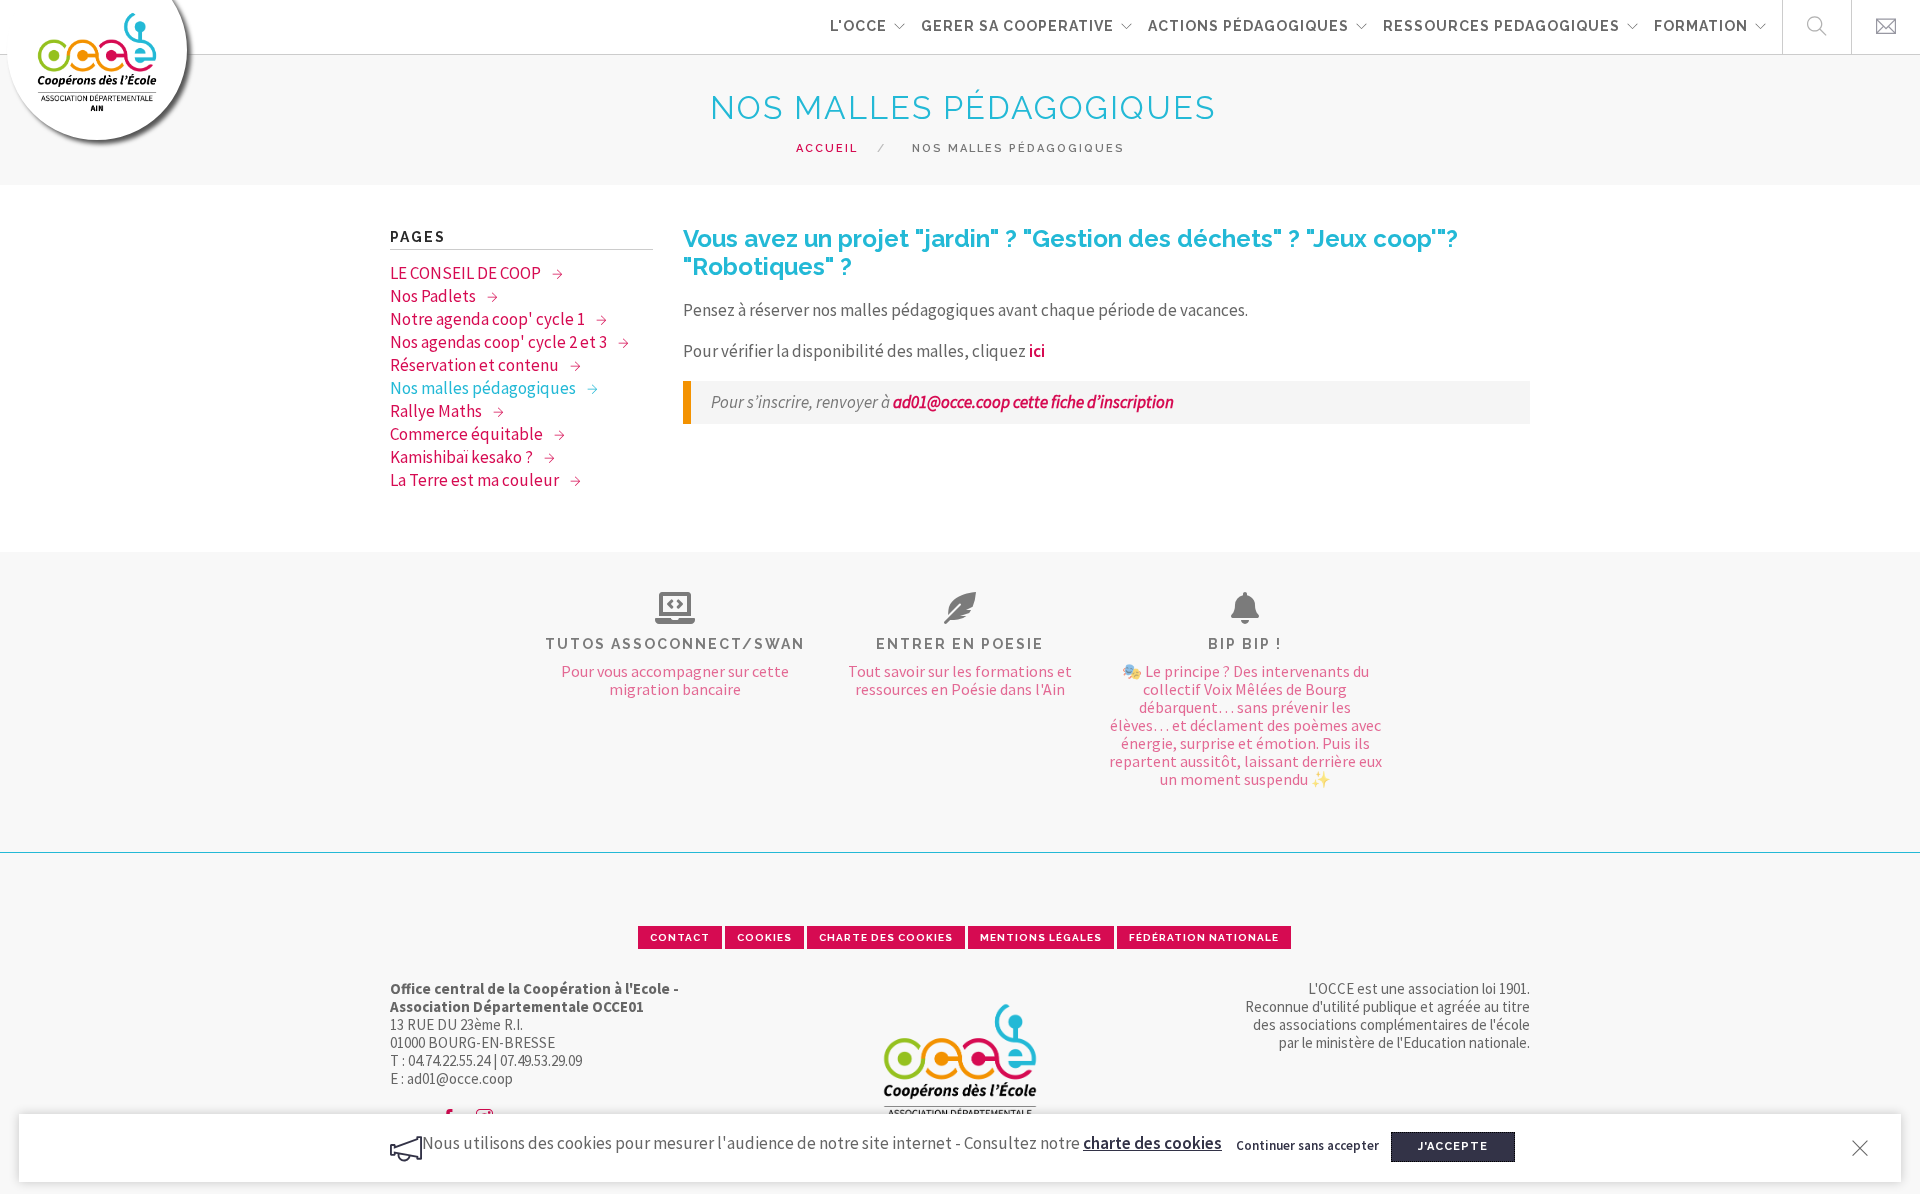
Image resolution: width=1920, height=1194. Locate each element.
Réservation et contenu (476, 365)
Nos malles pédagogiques (484, 388)
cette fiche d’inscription (1093, 402)
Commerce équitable (468, 434)
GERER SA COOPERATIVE (1017, 26)
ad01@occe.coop (953, 402)
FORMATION (1701, 26)
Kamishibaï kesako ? (463, 457)
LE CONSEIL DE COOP (467, 273)
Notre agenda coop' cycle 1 (489, 319)
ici (1035, 351)
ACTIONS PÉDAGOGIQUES (1248, 26)
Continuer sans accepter (1307, 1145)
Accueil (827, 148)
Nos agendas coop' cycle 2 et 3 (500, 342)
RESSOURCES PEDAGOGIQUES (1501, 26)
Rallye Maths (437, 411)
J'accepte (1453, 1146)
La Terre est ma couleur (476, 480)
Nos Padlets (434, 296)
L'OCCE (858, 26)
